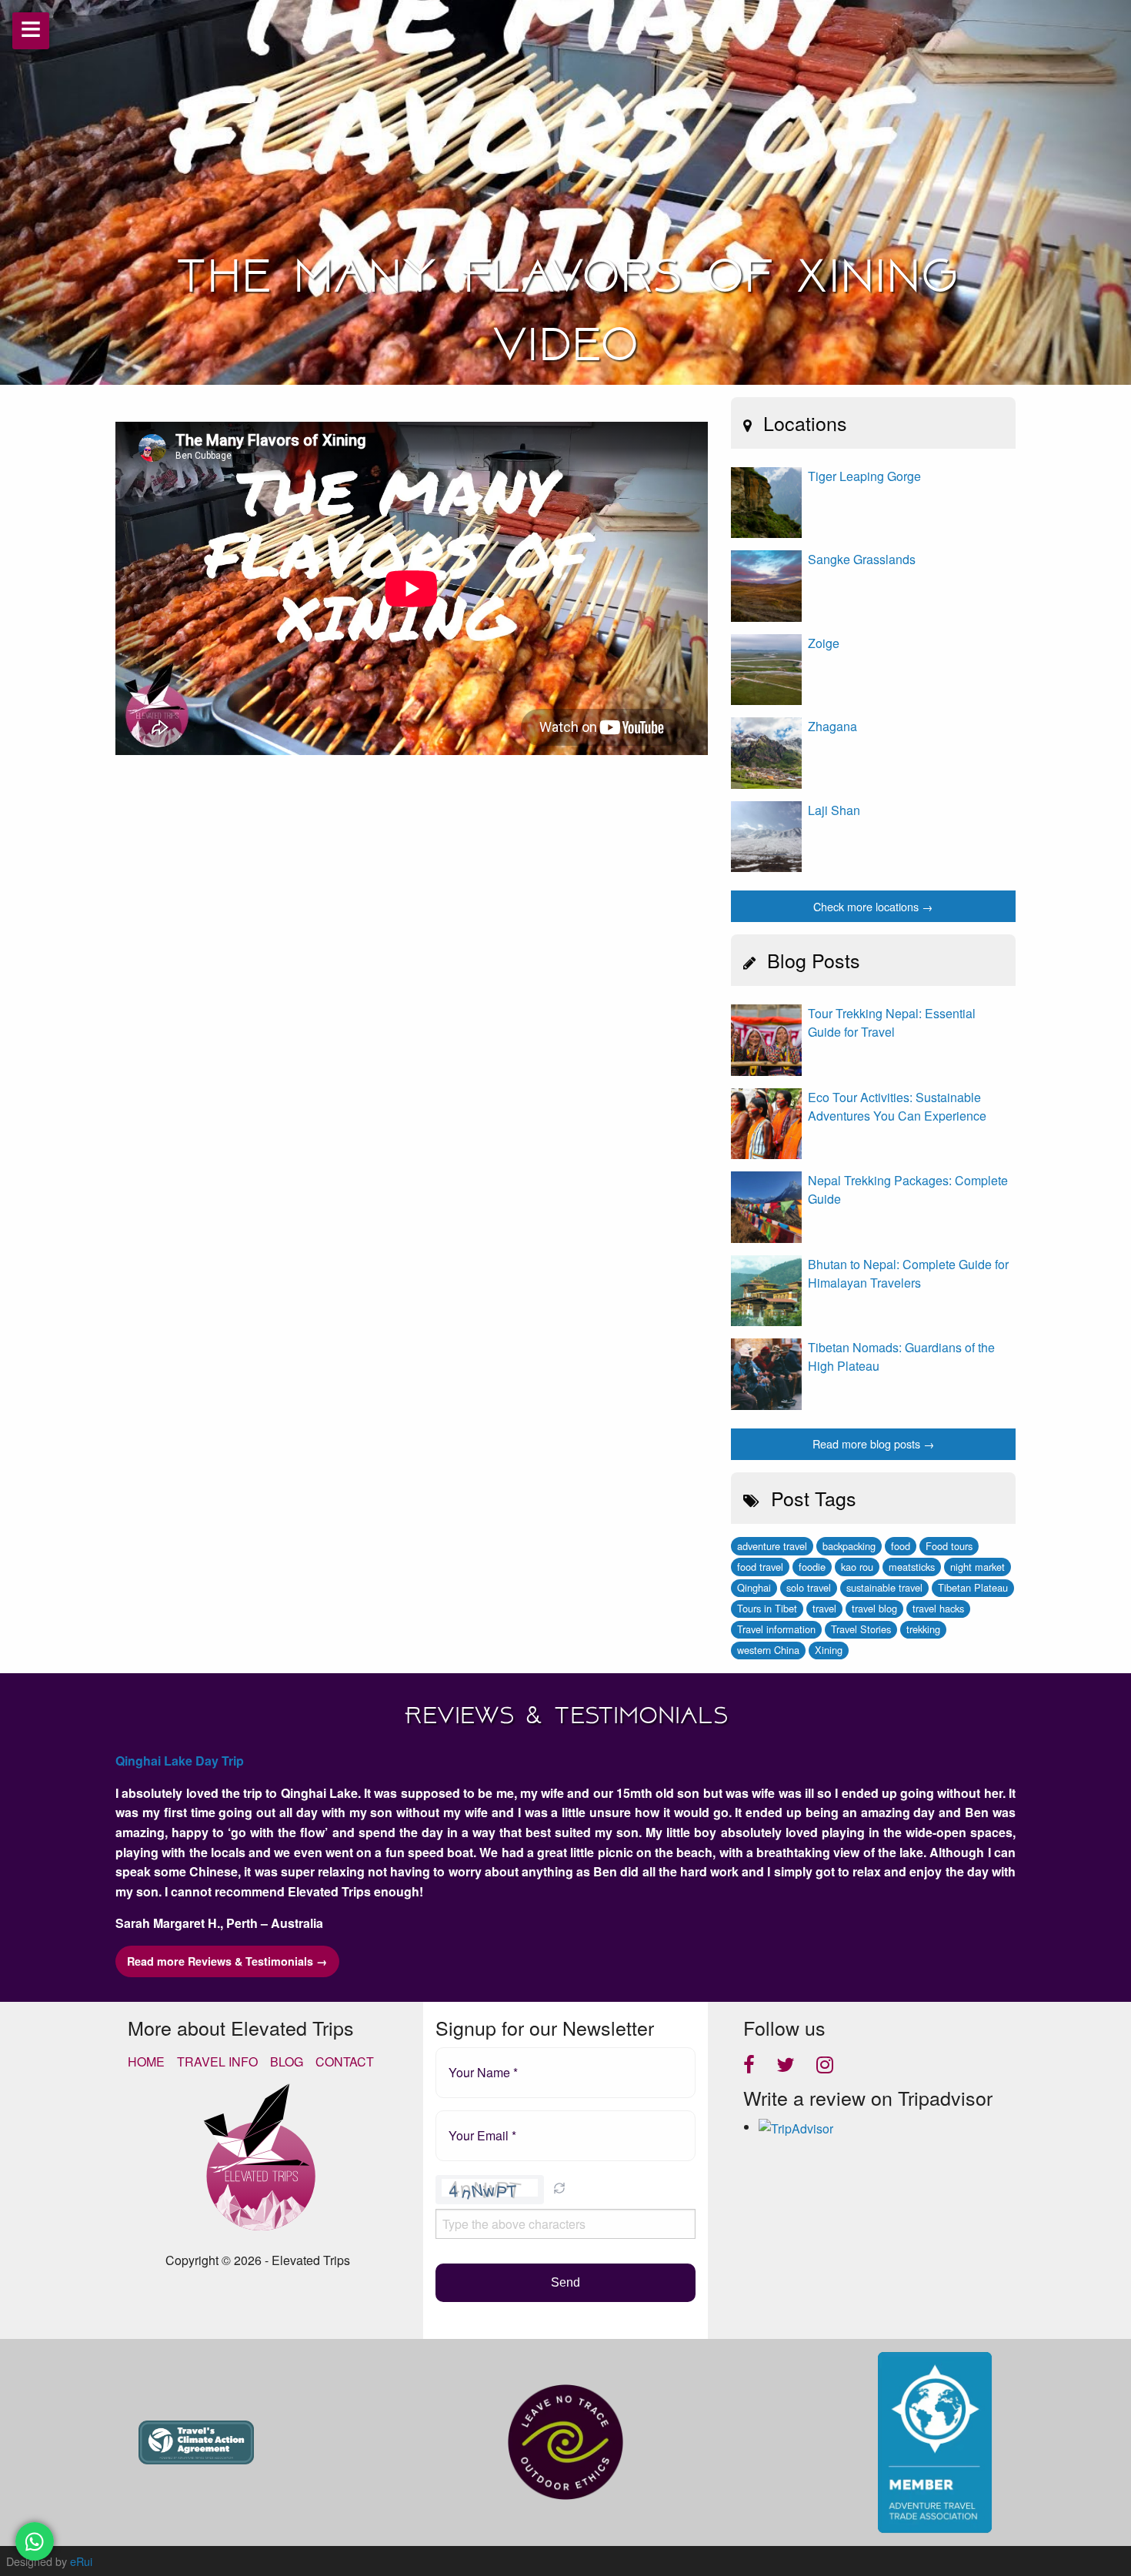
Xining (829, 1650)
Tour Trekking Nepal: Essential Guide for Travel (892, 1022)
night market (978, 1567)
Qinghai (754, 1587)
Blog (287, 2061)
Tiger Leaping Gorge (864, 476)
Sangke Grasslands (862, 559)
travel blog (874, 1608)
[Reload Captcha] (559, 2188)
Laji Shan (834, 810)
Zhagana (832, 726)
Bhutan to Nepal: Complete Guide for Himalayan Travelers (908, 1273)
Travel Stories (861, 1629)
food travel (760, 1567)
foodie (812, 1567)
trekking (923, 1629)
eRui (81, 2561)
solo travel (809, 1587)
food (901, 1546)
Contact (345, 2061)
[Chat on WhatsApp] (35, 2541)
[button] (559, 2190)
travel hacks (938, 1608)
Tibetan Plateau (973, 1587)
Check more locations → (873, 906)
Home (146, 2061)
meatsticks (912, 1567)
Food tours (949, 1546)
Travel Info (217, 2061)
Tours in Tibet (767, 1608)
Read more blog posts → (873, 1443)
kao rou (857, 1567)
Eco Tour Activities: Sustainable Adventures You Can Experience (897, 1106)
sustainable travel (884, 1587)
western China (768, 1650)
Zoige (824, 643)
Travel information (776, 1629)
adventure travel (772, 1546)
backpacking (849, 1546)
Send (565, 2282)
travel (824, 1608)
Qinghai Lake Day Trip (180, 1761)
